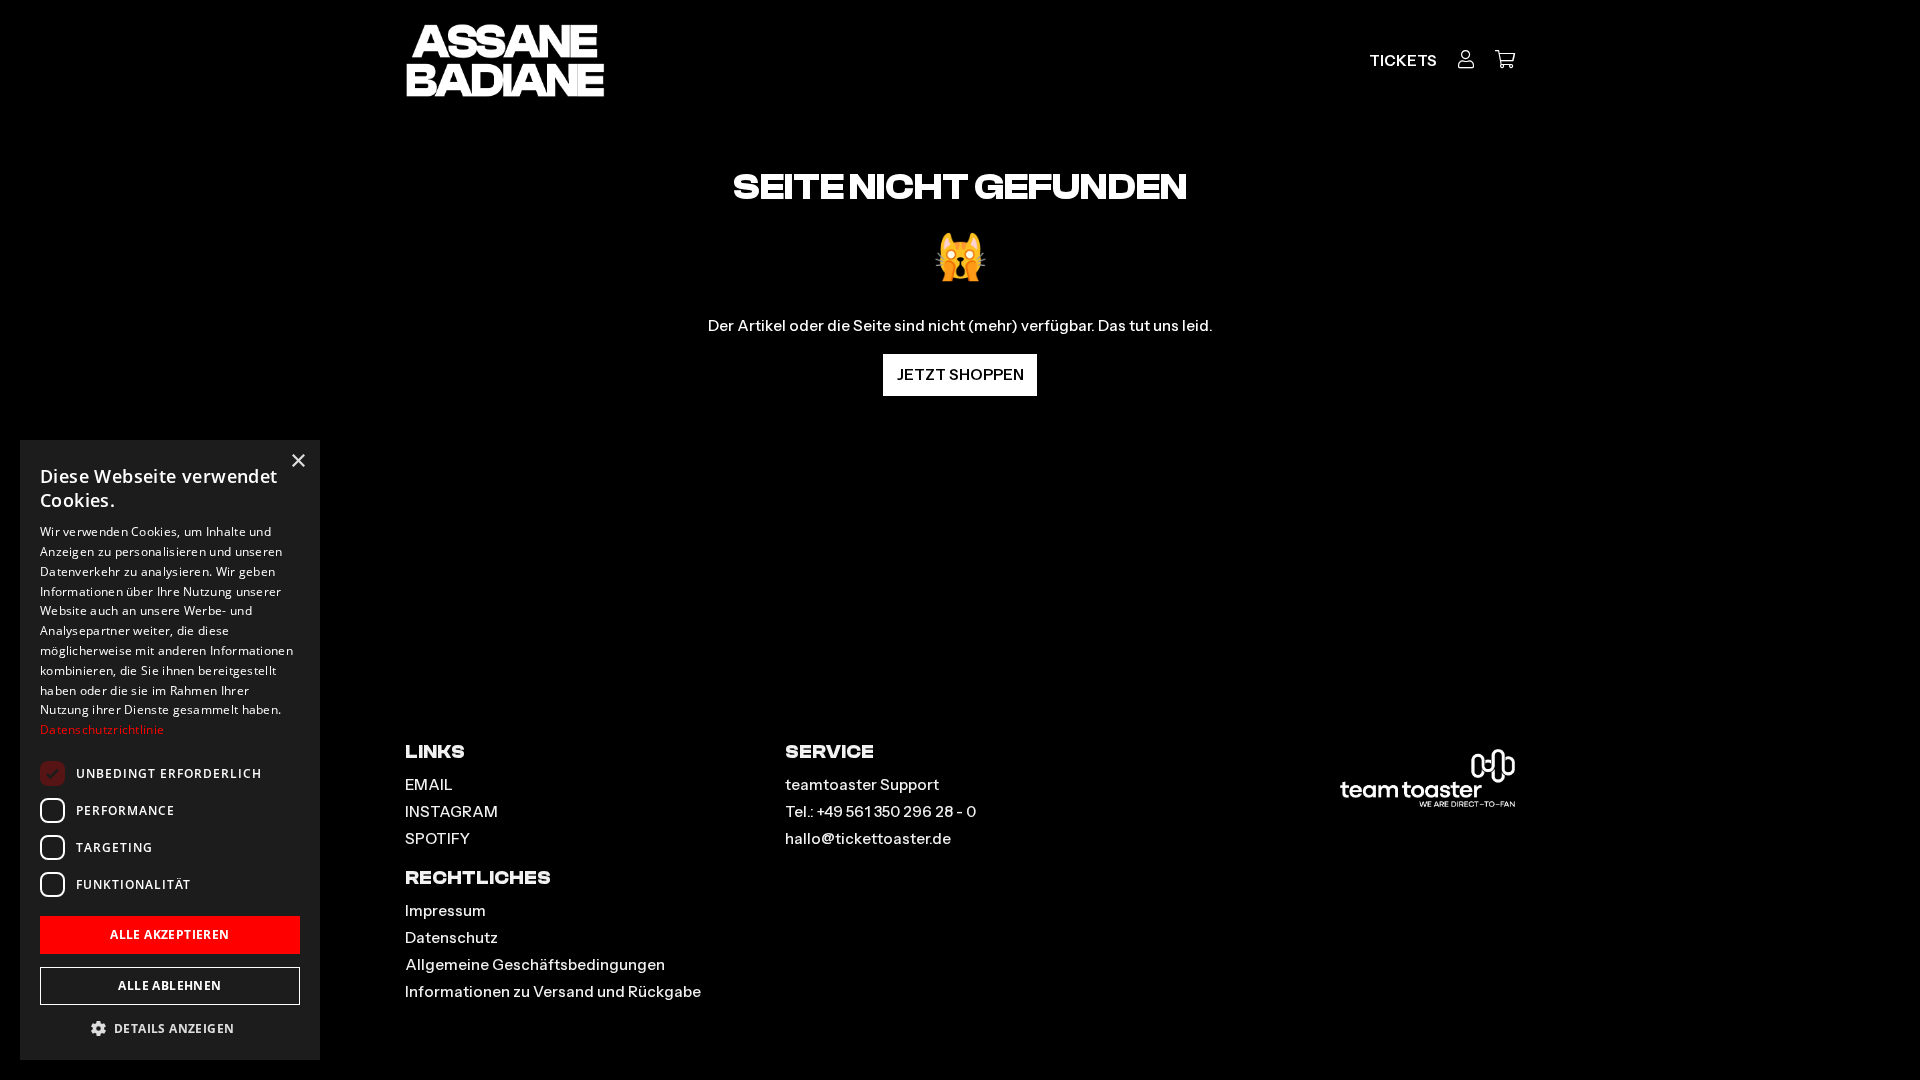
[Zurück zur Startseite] (505, 60)
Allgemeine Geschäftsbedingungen (535, 964)
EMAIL (429, 784)
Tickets (1403, 60)
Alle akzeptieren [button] (169, 934)
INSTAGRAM (451, 811)
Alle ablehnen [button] (169, 985)
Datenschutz (451, 937)
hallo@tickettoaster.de (868, 838)
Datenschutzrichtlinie (102, 729)
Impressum (445, 910)
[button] (170, 1029)
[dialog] (170, 750)
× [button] (297, 461)
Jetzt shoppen (960, 374)
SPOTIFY (437, 838)
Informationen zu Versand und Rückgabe (553, 991)
